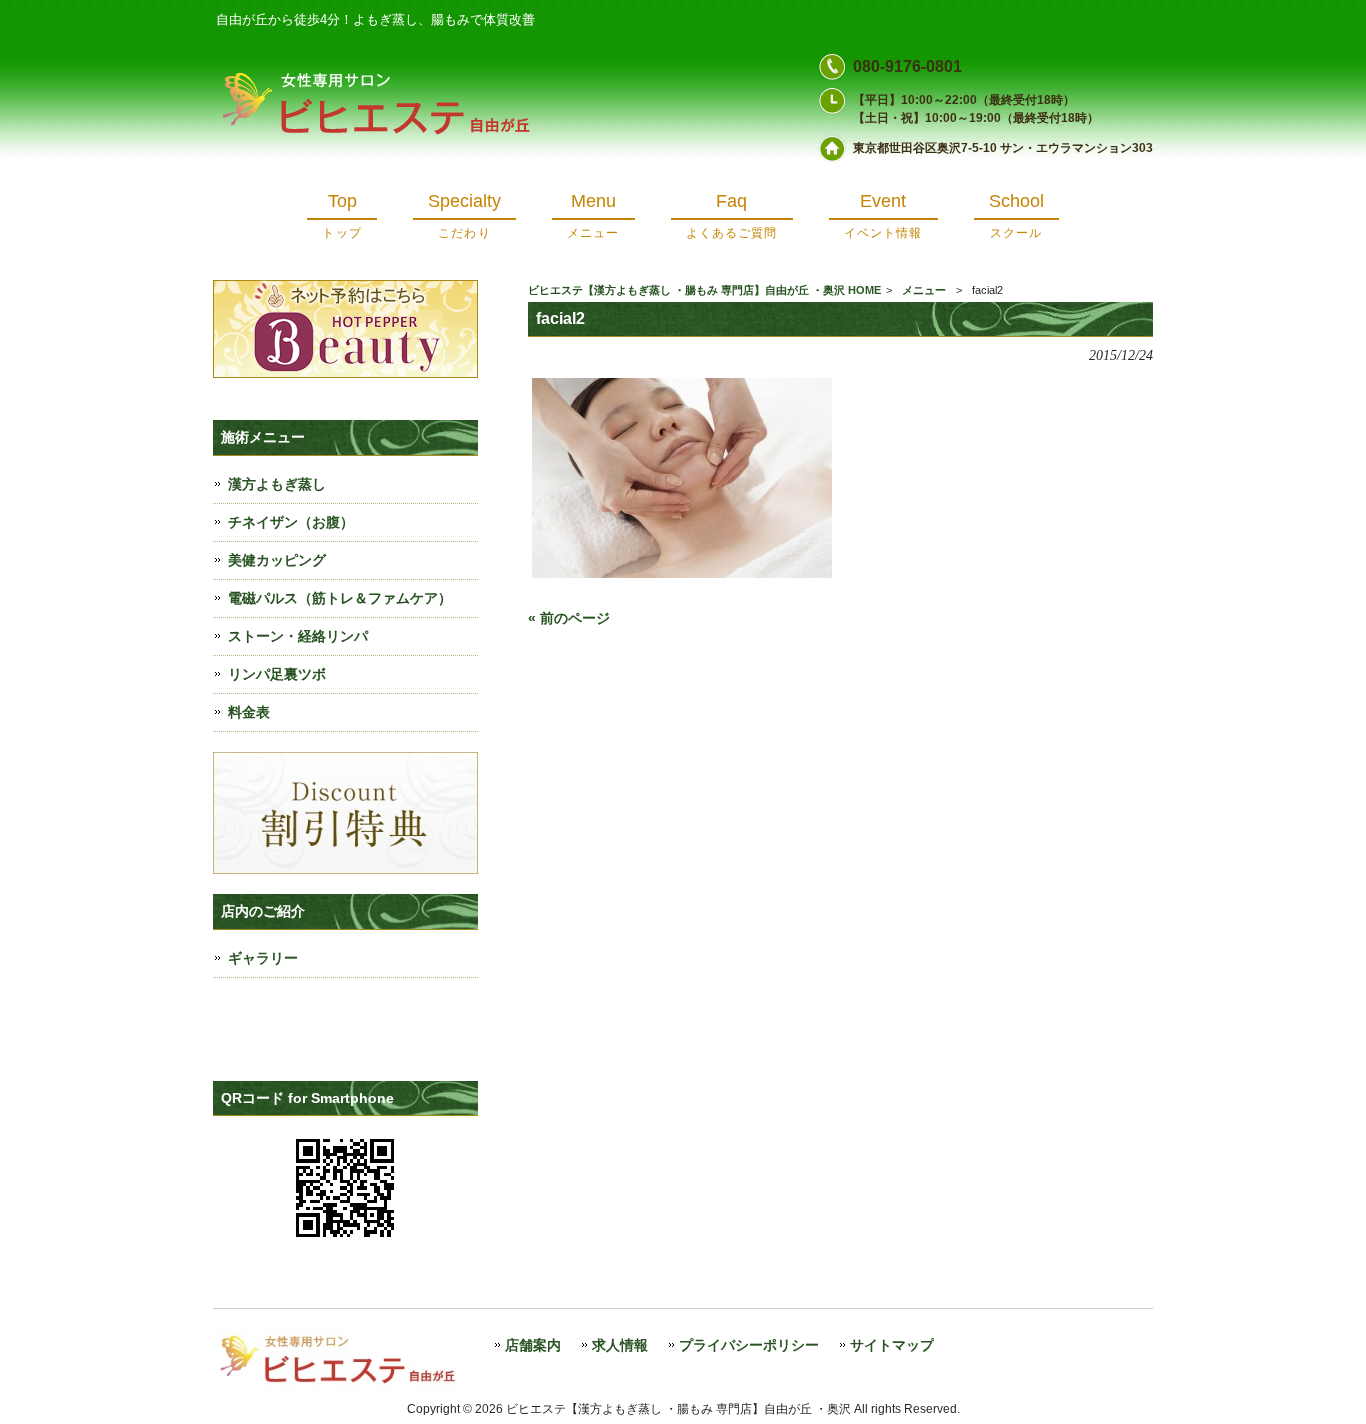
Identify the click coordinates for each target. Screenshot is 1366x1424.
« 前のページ (569, 618)
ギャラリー (263, 958)
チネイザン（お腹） (291, 522)
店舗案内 (533, 1345)
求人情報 (620, 1345)
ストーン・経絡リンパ (298, 636)
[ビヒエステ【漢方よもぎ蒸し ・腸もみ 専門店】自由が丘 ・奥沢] (386, 137)
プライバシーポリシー (749, 1345)
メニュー (924, 290)
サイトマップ (892, 1345)
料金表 (249, 712)
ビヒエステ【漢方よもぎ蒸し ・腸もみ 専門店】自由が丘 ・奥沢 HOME (704, 290)
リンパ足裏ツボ (277, 674)
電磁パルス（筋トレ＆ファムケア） (340, 598)
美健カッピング (277, 560)
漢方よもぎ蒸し (277, 484)
